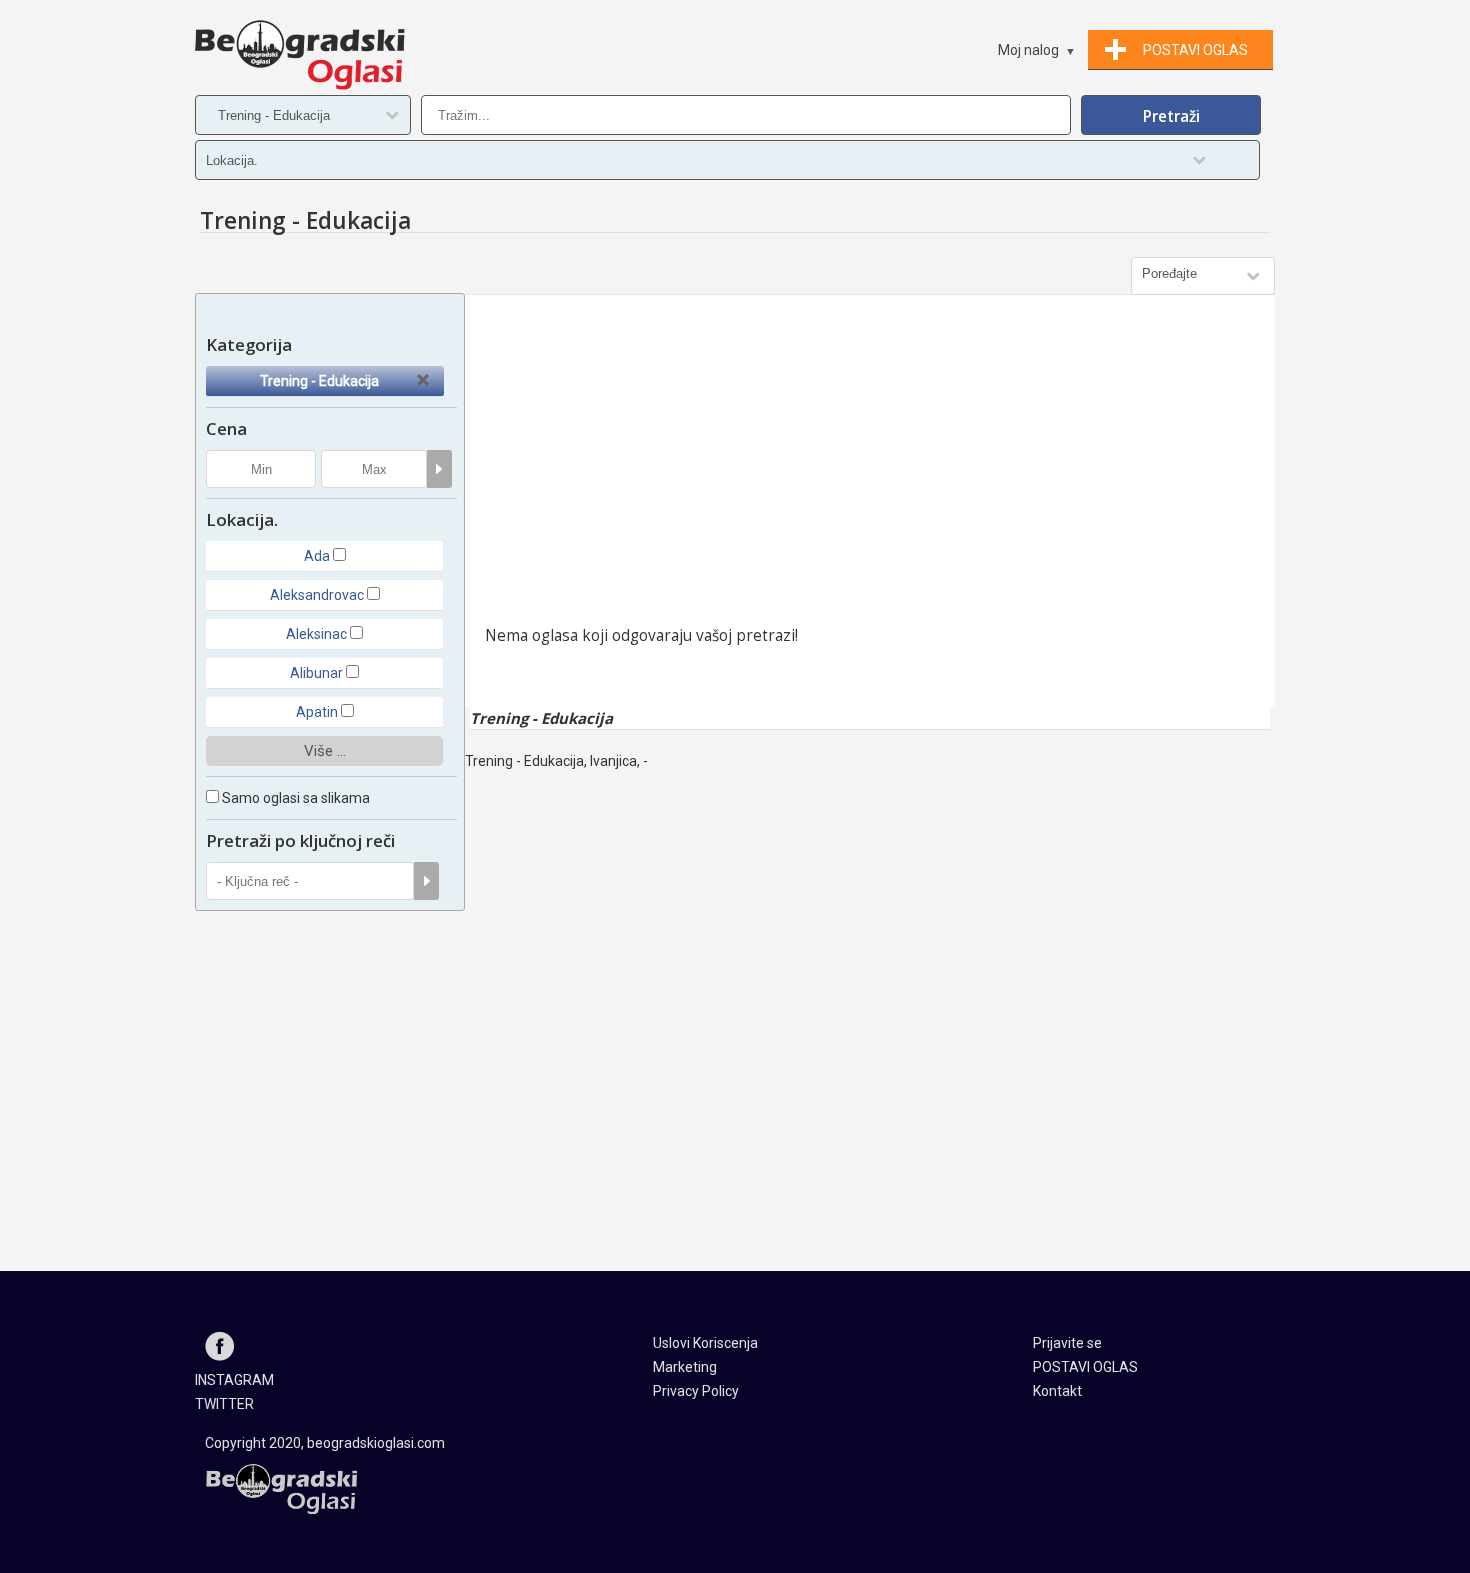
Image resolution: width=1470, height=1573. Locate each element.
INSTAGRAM (234, 1380)
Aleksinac (316, 634)
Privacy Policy (696, 1391)
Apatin (317, 712)
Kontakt (1057, 1391)
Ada (317, 556)
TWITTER (224, 1404)
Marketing (685, 1367)
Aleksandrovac (317, 595)
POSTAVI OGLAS (1085, 1367)
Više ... (325, 751)
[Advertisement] (870, 465)
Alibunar (316, 673)
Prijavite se (1067, 1343)
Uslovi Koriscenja (705, 1343)
